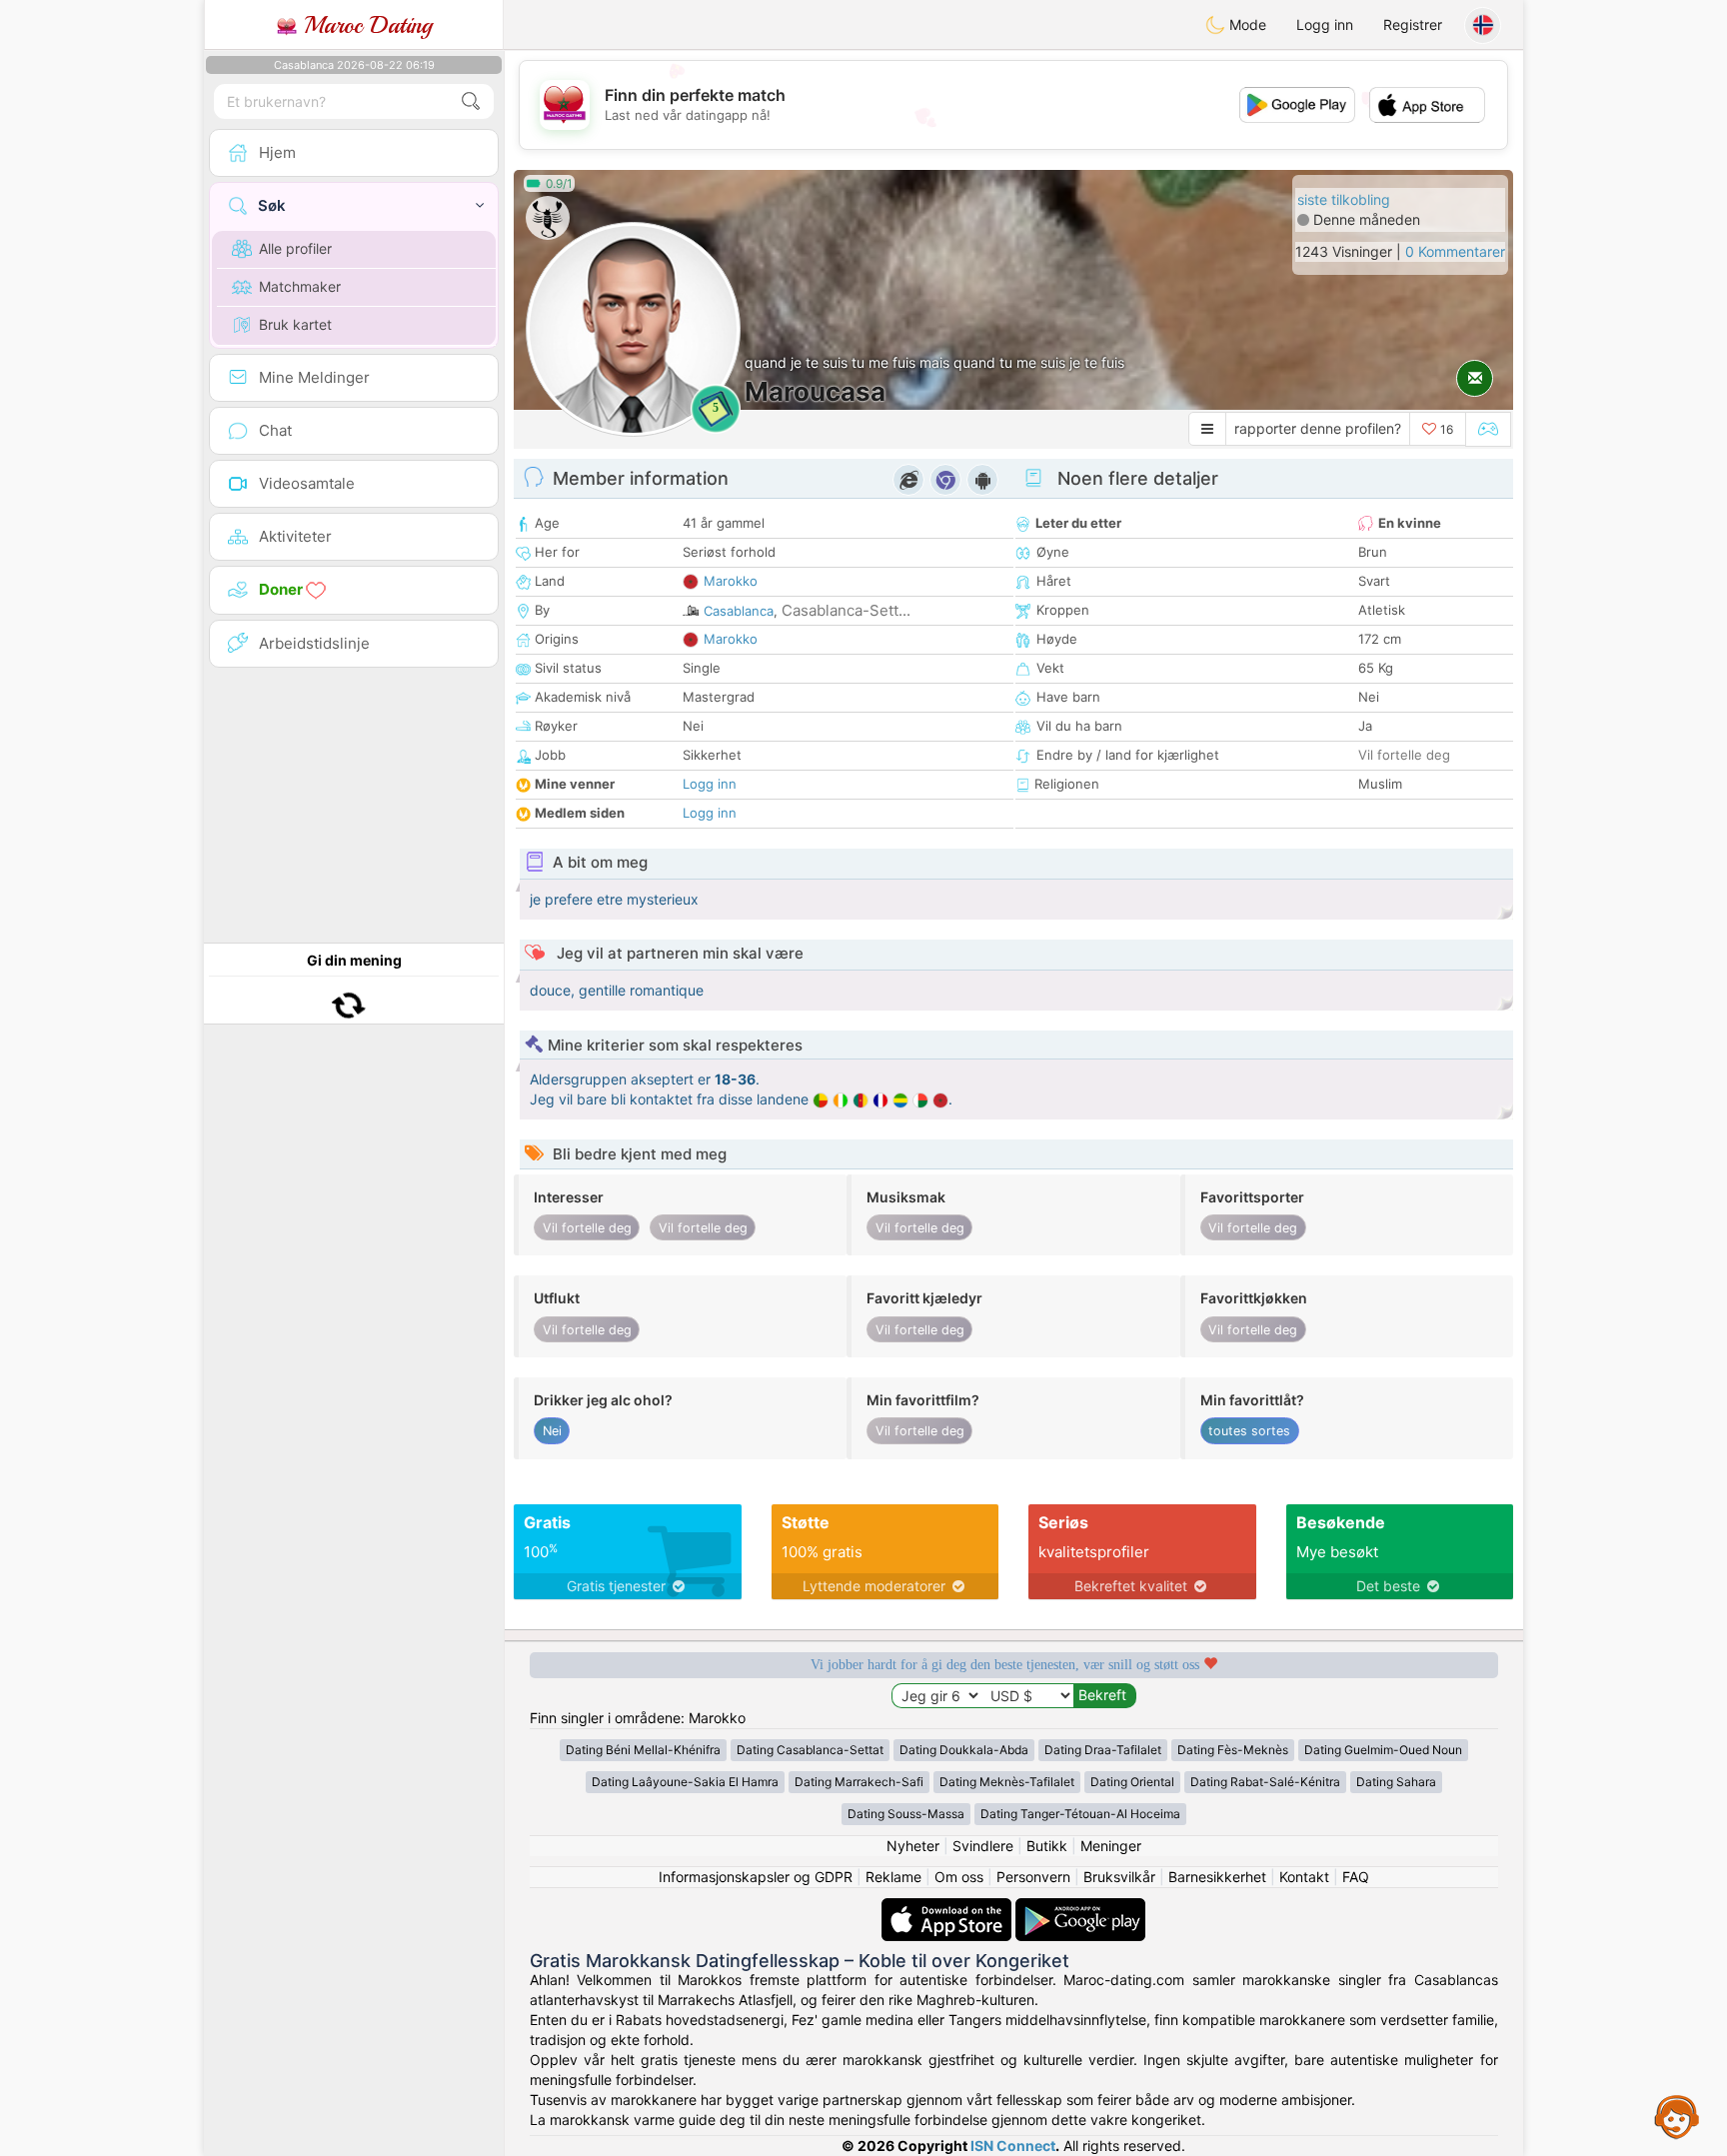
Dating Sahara (1396, 1782)
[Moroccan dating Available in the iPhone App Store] (948, 1908)
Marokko (731, 581)
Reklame (893, 1877)
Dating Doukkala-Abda (964, 1750)
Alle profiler (295, 248)
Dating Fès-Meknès (1233, 1750)
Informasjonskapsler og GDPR (756, 1877)
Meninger (1111, 1846)
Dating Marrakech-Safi (859, 1782)
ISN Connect (1013, 2146)
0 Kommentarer (1455, 251)
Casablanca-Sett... (846, 610)
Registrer (1413, 24)
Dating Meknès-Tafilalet (1007, 1782)
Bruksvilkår (1119, 1877)
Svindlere (983, 1846)
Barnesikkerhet (1217, 1877)
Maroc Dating (364, 25)
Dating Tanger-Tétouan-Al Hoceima (1080, 1814)
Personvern (1033, 1877)
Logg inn (1325, 24)
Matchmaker (300, 286)
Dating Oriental (1132, 1782)
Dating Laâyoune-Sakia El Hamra (685, 1782)
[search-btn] (471, 101)
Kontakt (1304, 1877)
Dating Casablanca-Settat (810, 1750)
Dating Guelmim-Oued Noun (1383, 1750)
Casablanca (739, 611)
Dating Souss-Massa (906, 1814)
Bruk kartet (295, 324)
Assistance (1677, 2116)
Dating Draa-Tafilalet (1103, 1750)
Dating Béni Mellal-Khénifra (643, 1750)
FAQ (1356, 1877)
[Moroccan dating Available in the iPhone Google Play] (1080, 1908)
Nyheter (913, 1846)
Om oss (959, 1877)
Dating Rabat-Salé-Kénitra (1265, 1782)
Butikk (1047, 1846)
